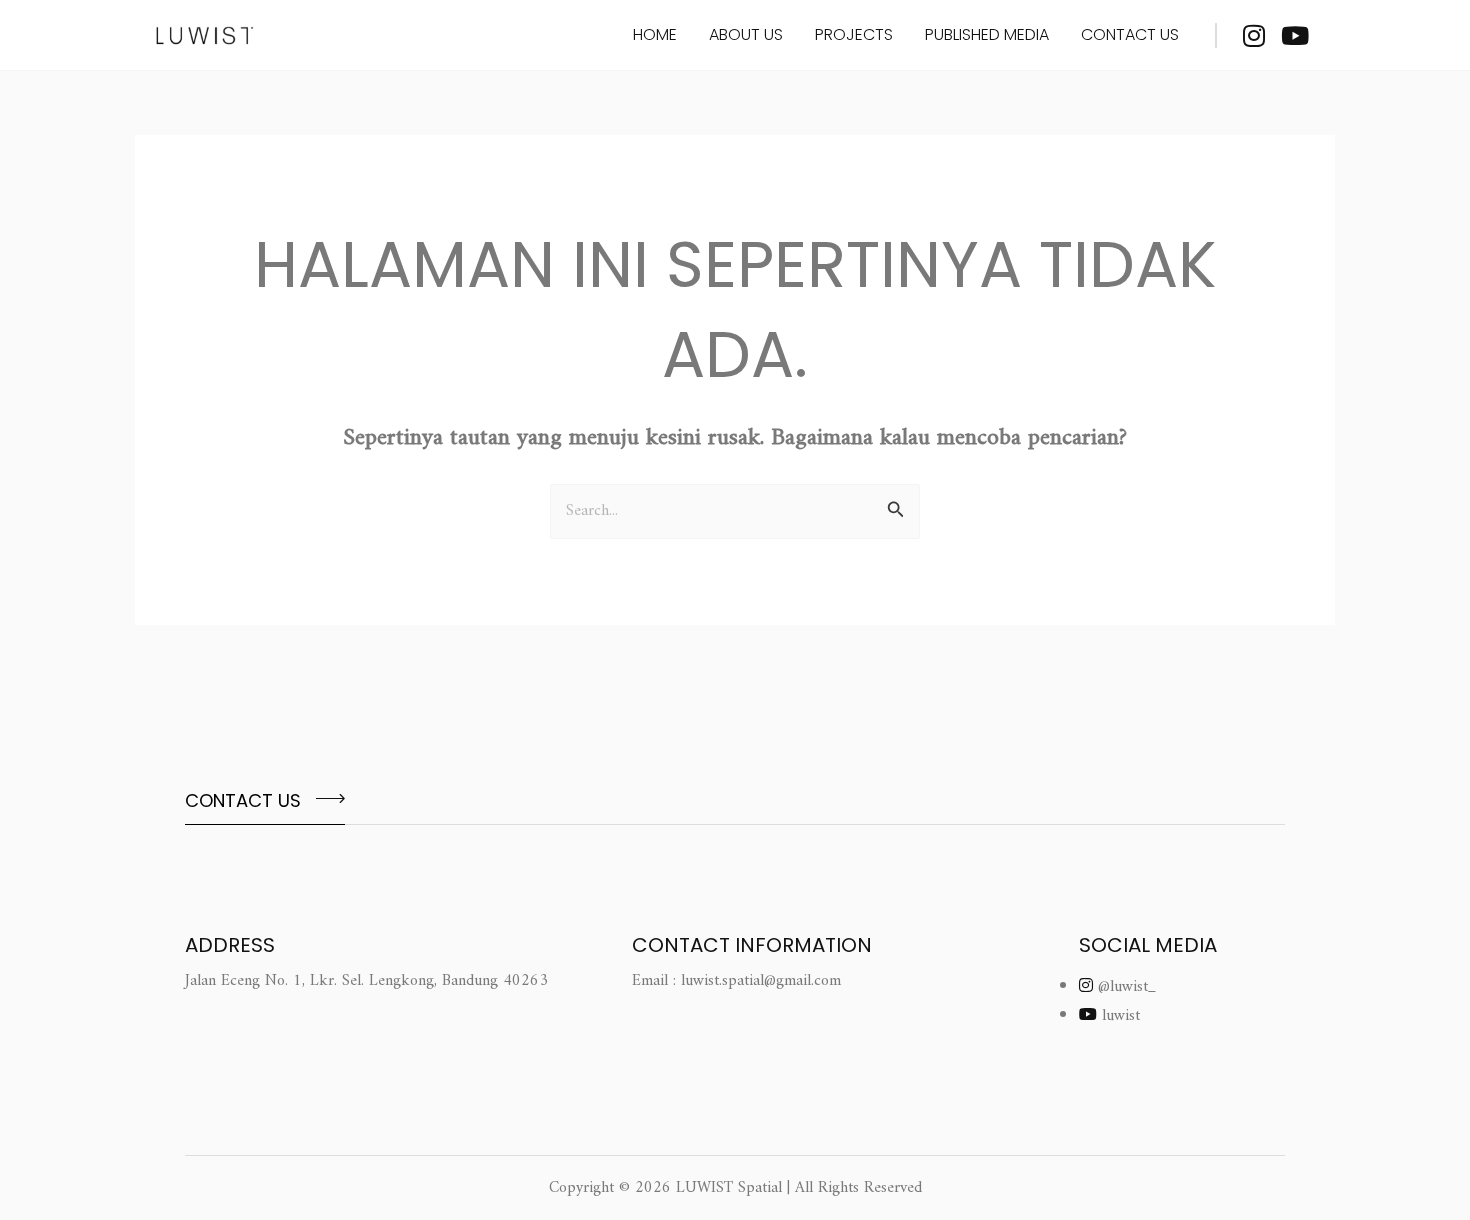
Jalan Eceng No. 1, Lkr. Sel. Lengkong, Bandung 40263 (366, 981)
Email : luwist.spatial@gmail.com (736, 981)
